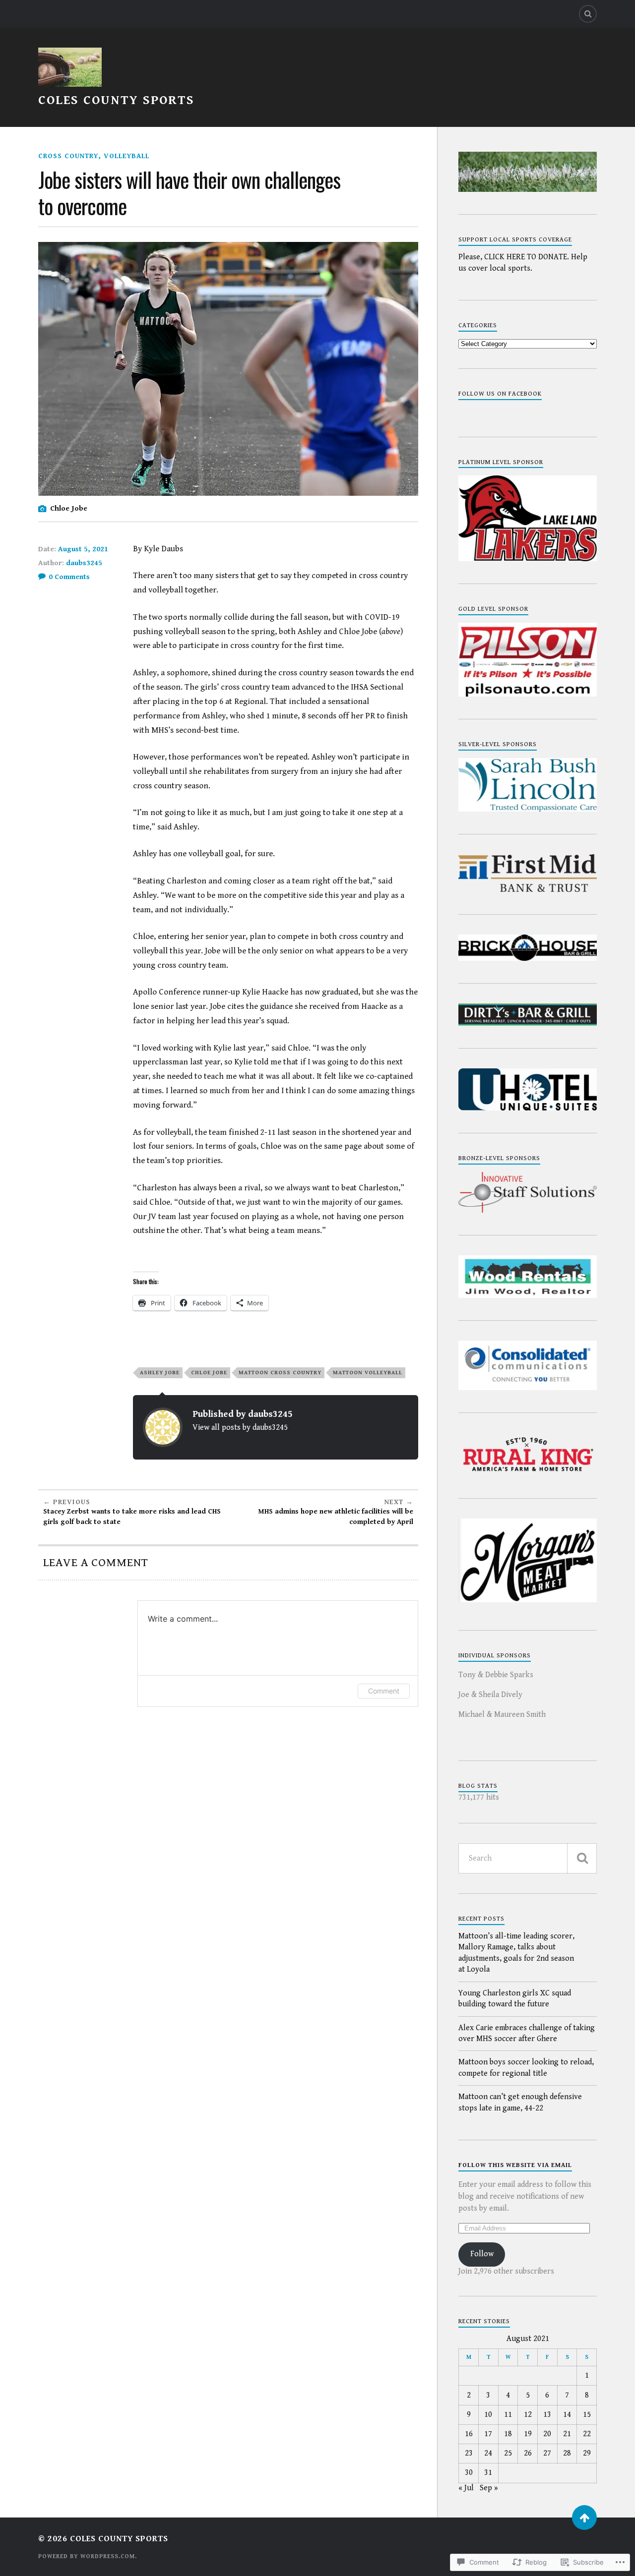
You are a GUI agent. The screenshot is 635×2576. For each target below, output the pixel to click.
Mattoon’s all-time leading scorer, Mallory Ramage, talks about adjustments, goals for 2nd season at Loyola (516, 1953)
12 (528, 2415)
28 (567, 2453)
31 (488, 2473)
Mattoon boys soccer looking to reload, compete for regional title (526, 2068)
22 (587, 2434)
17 (488, 2434)
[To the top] (584, 2517)
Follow (482, 2254)
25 (508, 2453)
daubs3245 (84, 563)
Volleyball (127, 156)
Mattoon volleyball (368, 1373)
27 (547, 2453)
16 (469, 2434)
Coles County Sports (116, 100)
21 (567, 2434)
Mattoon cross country (280, 1373)
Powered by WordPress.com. (88, 2556)
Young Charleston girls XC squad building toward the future (515, 1999)
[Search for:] (528, 1858)
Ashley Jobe (160, 1373)
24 (488, 2453)
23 (469, 2453)
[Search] (588, 14)
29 (587, 2453)
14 (567, 2415)
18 (508, 2434)
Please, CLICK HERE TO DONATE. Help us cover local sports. (523, 263)
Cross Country (68, 156)
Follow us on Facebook (500, 394)
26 (528, 2453)
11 (508, 2415)
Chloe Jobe (209, 1373)
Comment (384, 1691)
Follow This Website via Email (515, 2165)
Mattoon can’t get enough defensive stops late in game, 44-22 (520, 2102)
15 (587, 2415)
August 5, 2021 (83, 549)
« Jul (466, 2488)
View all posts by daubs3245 (240, 1428)
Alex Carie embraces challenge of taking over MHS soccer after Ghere (527, 2033)
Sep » (489, 2488)
